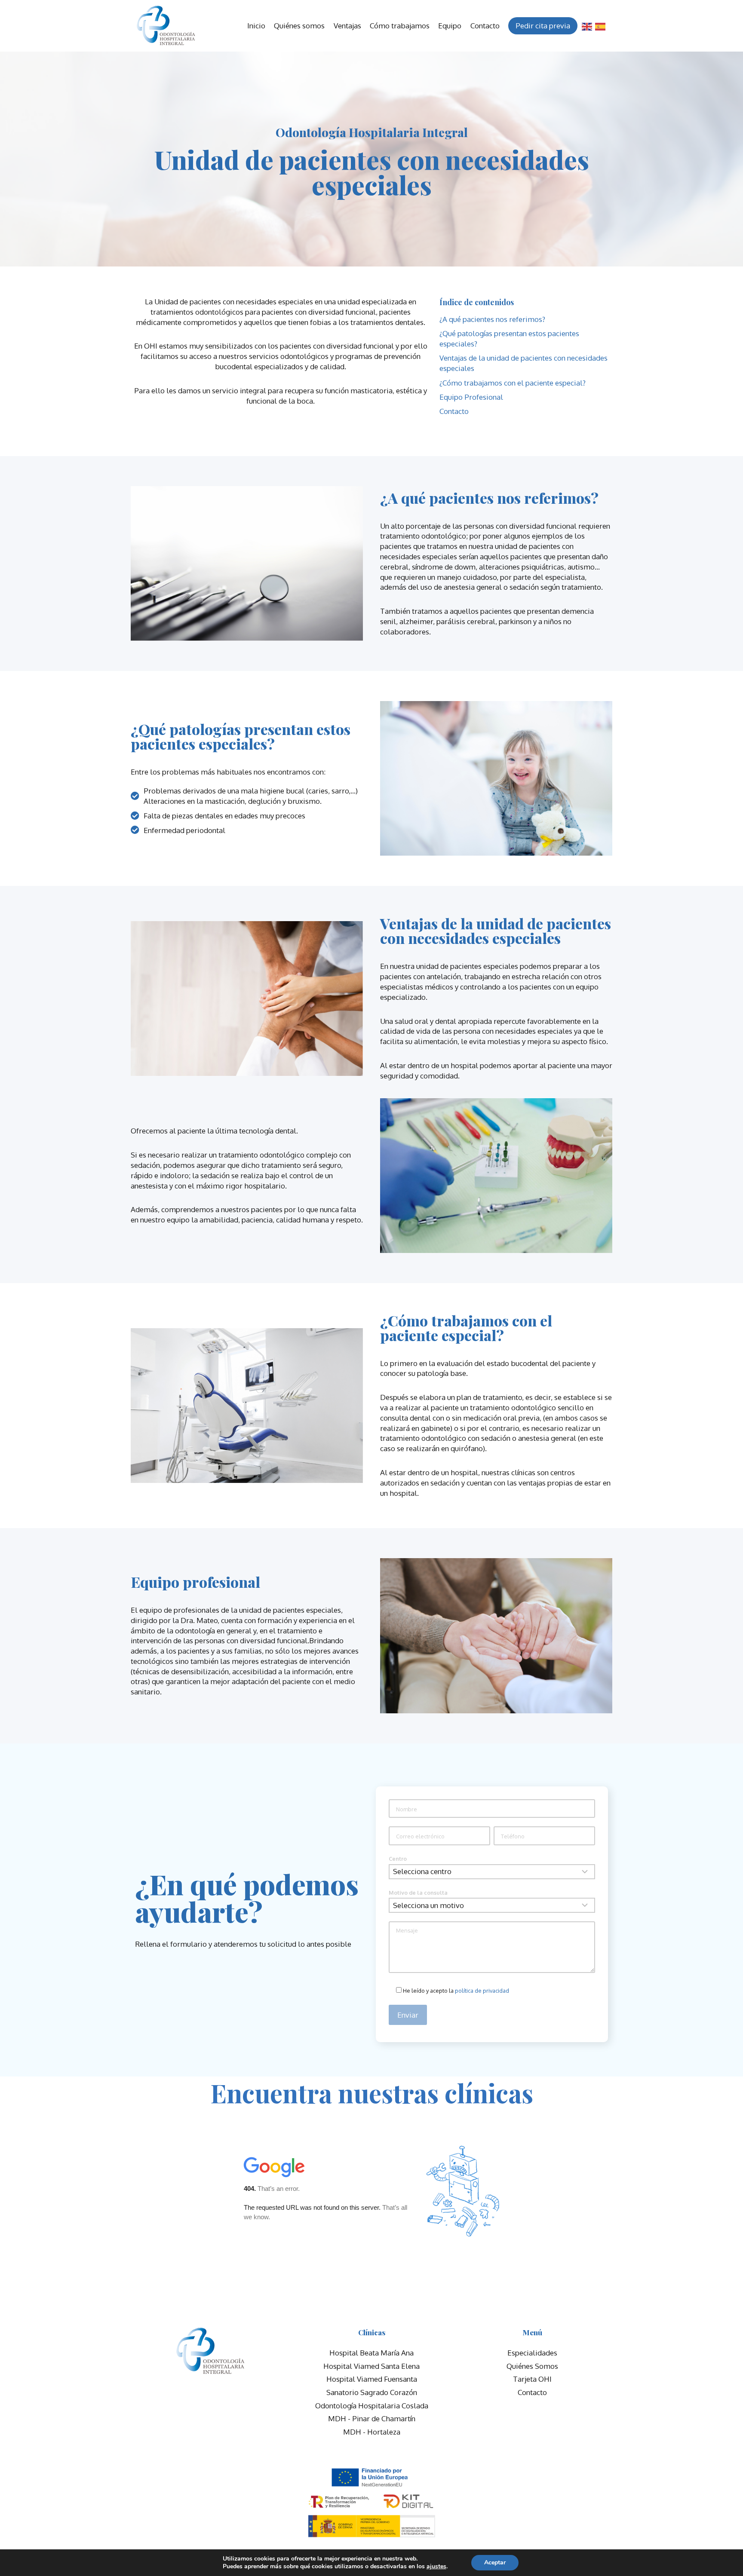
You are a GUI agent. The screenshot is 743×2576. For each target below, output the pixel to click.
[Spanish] (601, 26)
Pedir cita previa (543, 26)
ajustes (436, 2567)
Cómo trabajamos (400, 26)
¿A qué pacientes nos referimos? (492, 319)
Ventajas (347, 26)
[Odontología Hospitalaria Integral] (166, 26)
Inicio (256, 26)
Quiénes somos (299, 26)
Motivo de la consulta (418, 1893)
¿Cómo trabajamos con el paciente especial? (513, 383)
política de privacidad (482, 1991)
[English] (587, 26)
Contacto (485, 26)
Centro (398, 1859)
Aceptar (495, 2562)
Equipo (450, 26)
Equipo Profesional (471, 397)
